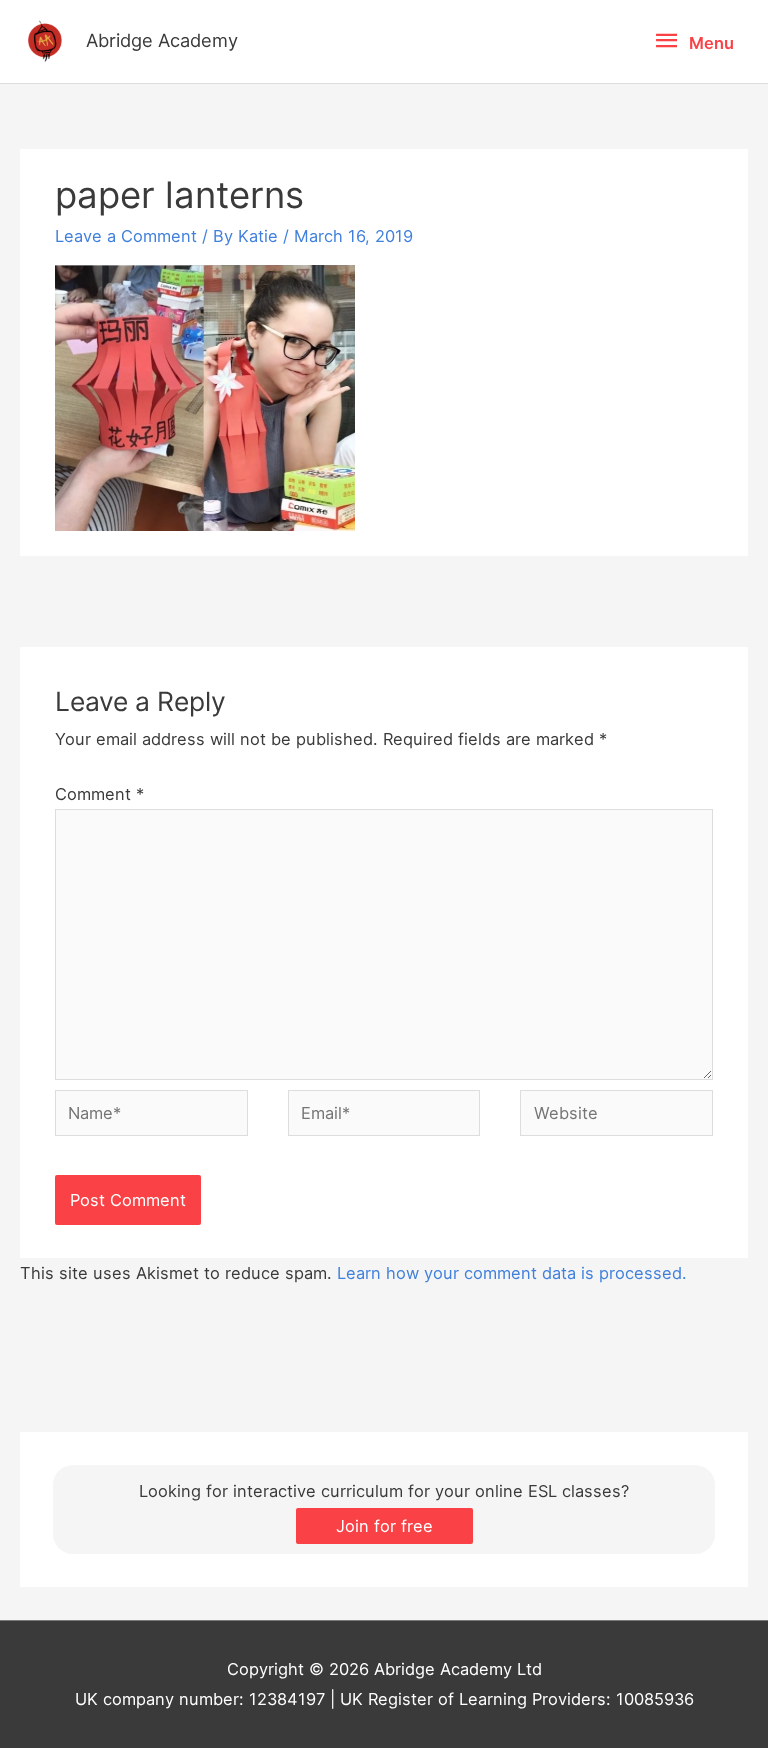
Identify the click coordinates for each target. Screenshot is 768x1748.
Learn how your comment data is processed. (512, 1273)
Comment (99, 794)
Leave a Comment (126, 236)
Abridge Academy (162, 40)
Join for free (384, 1526)
